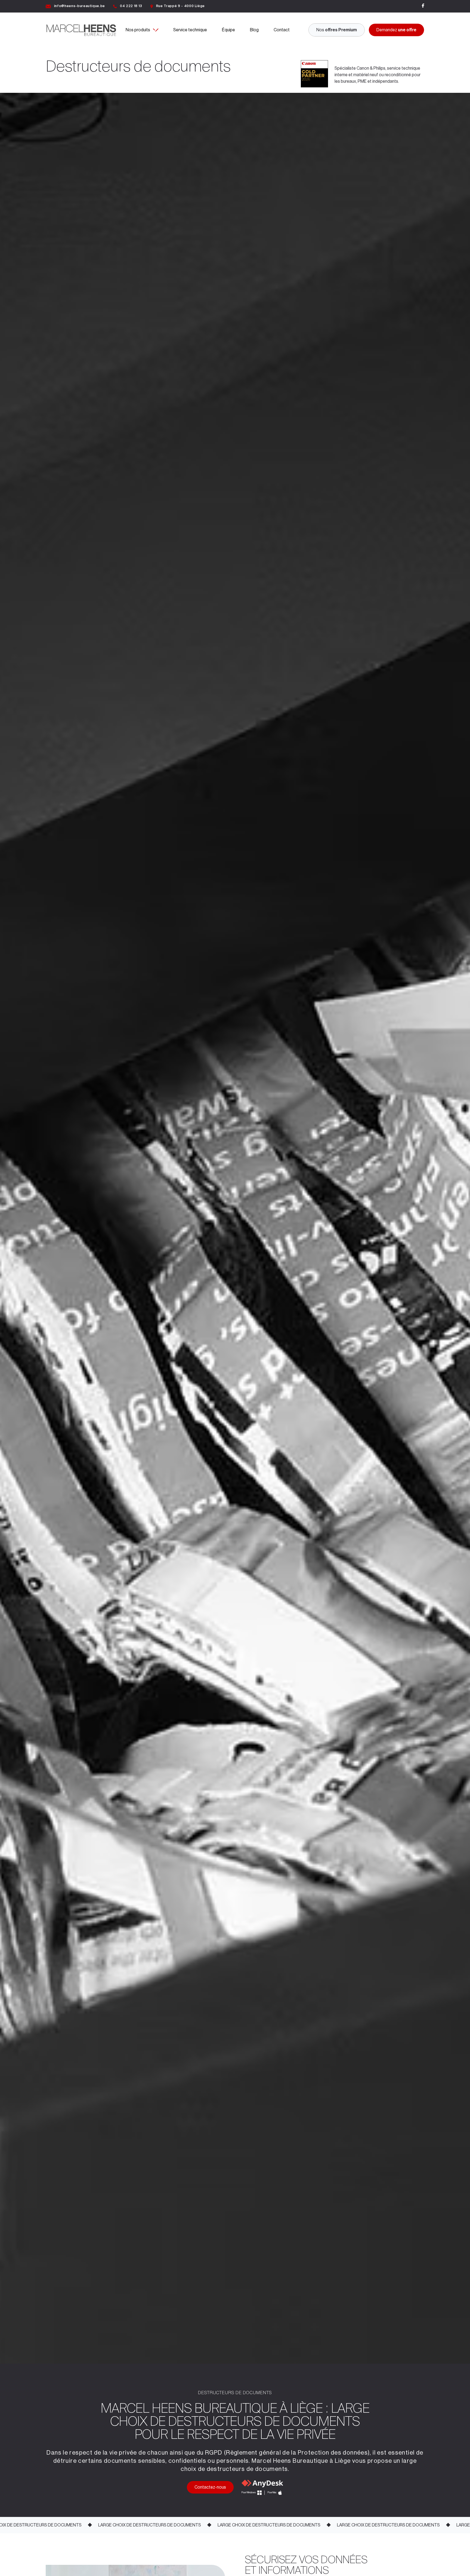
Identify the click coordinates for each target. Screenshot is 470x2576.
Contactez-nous (210, 2487)
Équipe (228, 30)
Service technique (190, 30)
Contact (282, 30)
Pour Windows (249, 2493)
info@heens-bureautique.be (80, 6)
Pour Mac (272, 2493)
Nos (337, 30)
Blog (254, 30)
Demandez (396, 30)
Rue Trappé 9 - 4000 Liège (180, 6)
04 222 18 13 (131, 6)
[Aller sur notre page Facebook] (423, 6)
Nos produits (138, 30)
